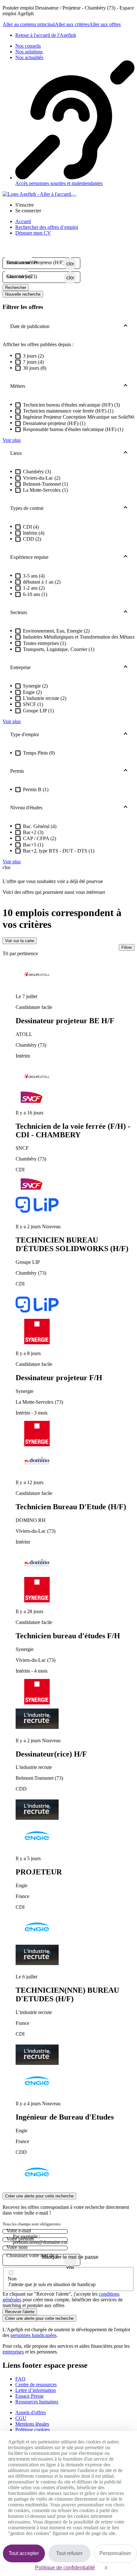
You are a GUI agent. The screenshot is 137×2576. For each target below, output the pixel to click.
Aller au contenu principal (29, 24)
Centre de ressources (36, 2384)
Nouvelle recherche (23, 294)
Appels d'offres (31, 2412)
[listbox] (68, 1575)
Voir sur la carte (20, 941)
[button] (25, 205)
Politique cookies (32, 2430)
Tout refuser (69, 2553)
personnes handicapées (33, 2335)
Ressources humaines (37, 2402)
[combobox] (35, 263)
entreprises (13, 2352)
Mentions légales (32, 2424)
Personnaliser (115, 2553)
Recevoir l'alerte (20, 2312)
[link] (46, 35)
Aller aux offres (105, 24)
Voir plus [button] (12, 440)
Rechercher (16, 288)
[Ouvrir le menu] (74, 196)
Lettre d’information (36, 2390)
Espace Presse (29, 2396)
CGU (21, 2418)
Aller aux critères (72, 24)
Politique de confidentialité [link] (65, 2568)
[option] (75, 1026)
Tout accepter (24, 2553)
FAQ (20, 2379)
